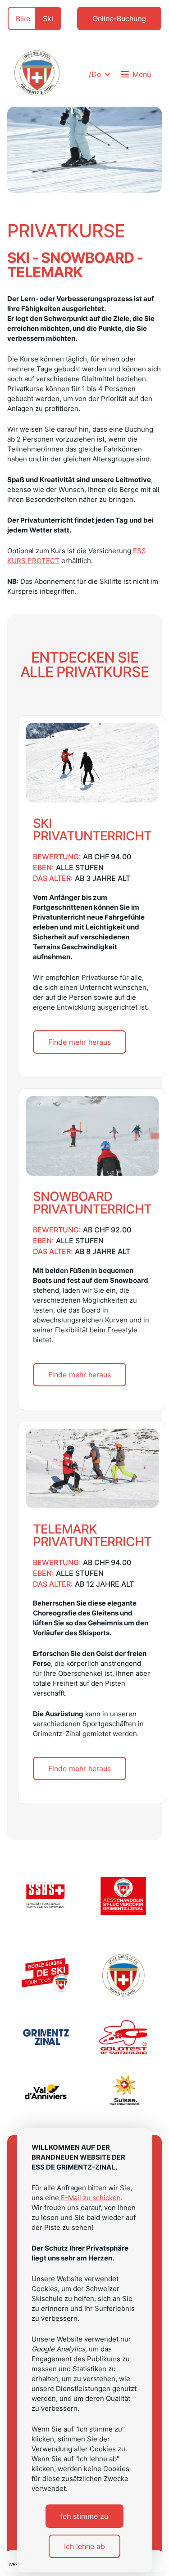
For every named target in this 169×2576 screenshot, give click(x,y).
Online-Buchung (119, 18)
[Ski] (37, 74)
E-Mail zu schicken (90, 2198)
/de (95, 74)
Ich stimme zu (84, 2516)
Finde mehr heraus (80, 1042)
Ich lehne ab (84, 2546)
